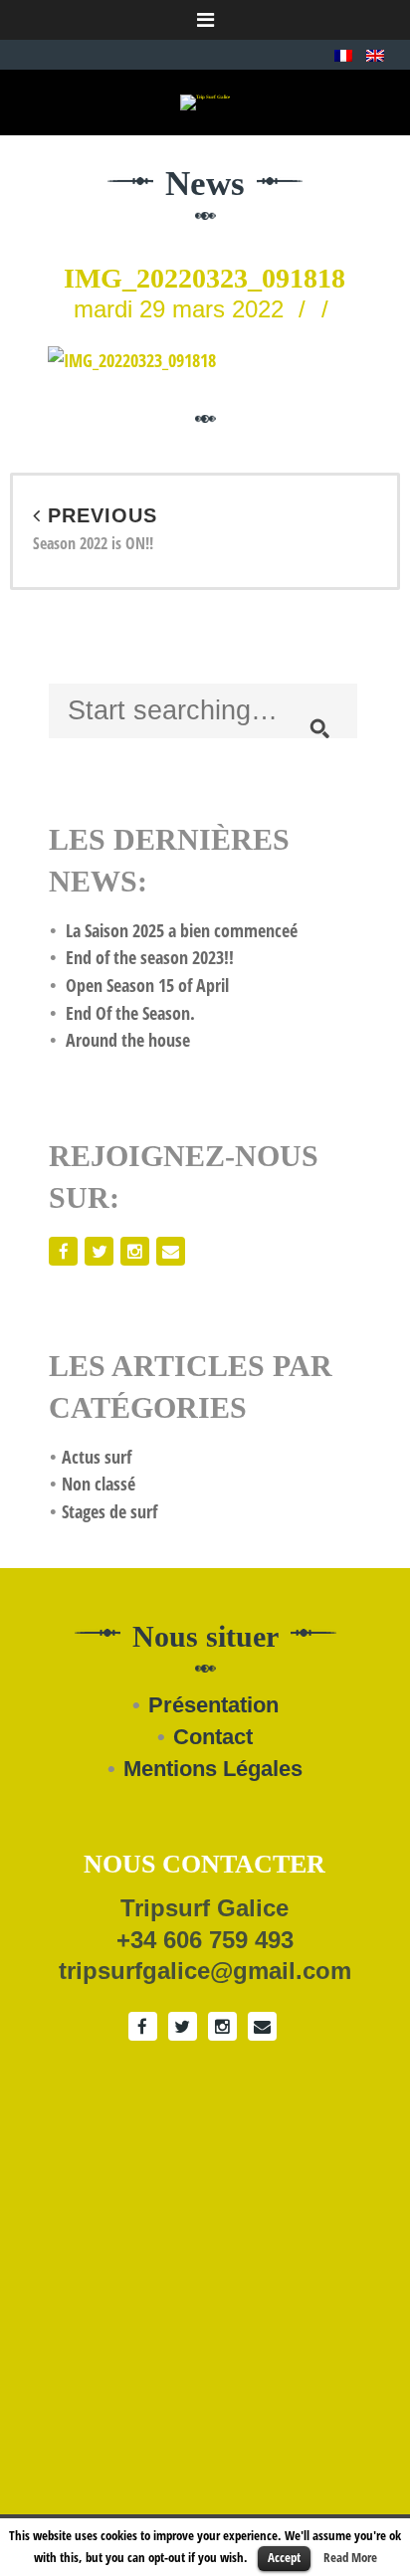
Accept (284, 2557)
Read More (350, 2557)
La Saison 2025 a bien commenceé (182, 930)
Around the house (128, 1040)
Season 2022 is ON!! (95, 530)
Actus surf (97, 1457)
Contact (213, 1737)
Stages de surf (109, 1511)
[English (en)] (375, 54)
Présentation (213, 1705)
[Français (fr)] (343, 54)
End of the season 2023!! (150, 957)
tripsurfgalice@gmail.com (205, 1971)
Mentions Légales (213, 1769)
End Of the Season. (130, 1013)
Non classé (99, 1484)
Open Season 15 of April (147, 985)
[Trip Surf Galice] (205, 102)
